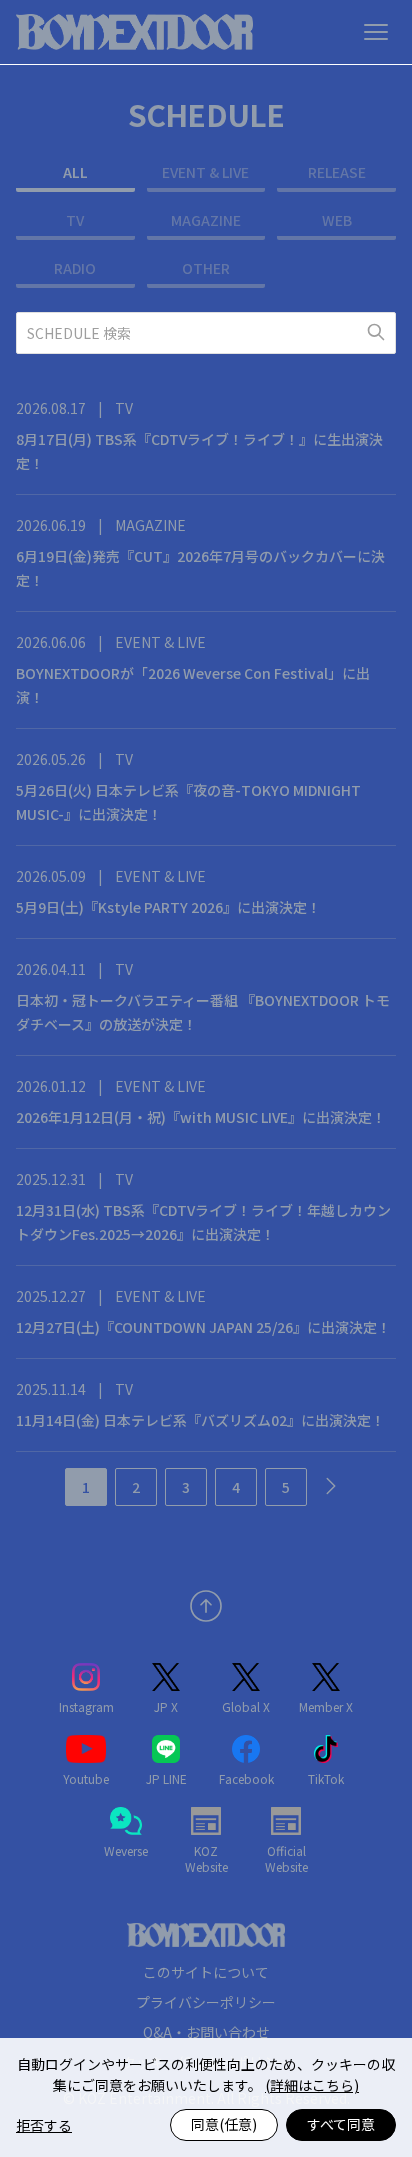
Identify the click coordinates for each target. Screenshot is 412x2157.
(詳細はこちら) (312, 2085)
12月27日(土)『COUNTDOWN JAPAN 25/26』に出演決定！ (203, 1327)
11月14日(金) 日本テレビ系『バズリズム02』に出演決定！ (200, 1420)
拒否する (44, 2125)
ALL (75, 172)
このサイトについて (206, 1972)
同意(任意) (224, 2124)
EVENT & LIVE (205, 172)
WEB (337, 220)
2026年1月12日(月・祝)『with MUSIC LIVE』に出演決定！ (201, 1117)
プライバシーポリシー (206, 2002)
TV (75, 220)
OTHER (206, 268)
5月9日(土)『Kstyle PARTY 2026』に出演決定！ (168, 907)
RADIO (75, 268)
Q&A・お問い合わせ (206, 2032)
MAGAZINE (206, 220)
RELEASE (337, 172)
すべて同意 (341, 2124)
